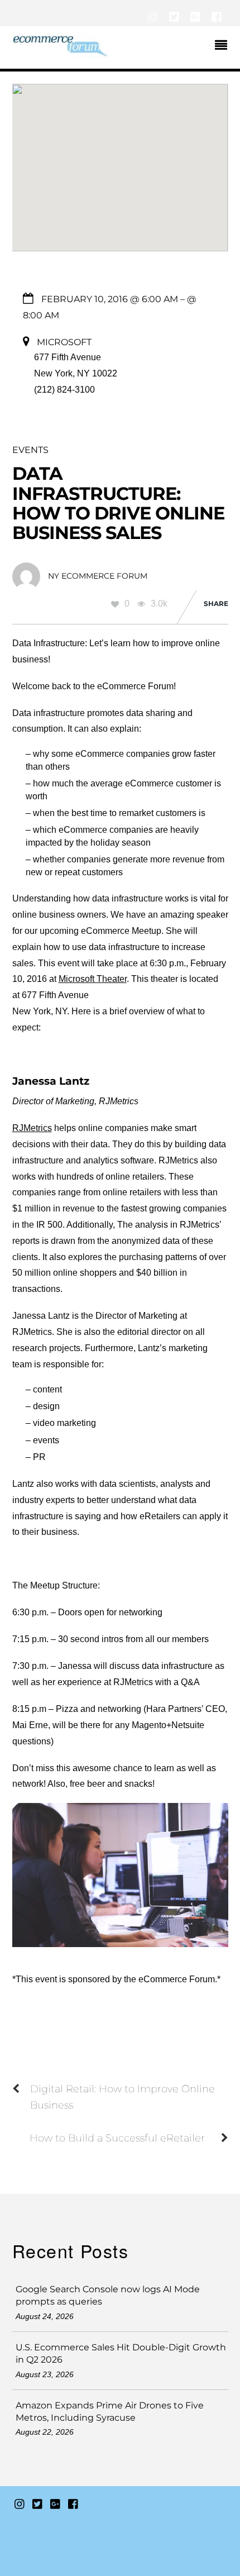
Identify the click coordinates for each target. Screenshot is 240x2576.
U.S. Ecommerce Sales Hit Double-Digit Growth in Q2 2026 (121, 2353)
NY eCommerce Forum (98, 576)
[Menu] (224, 46)
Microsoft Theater (93, 979)
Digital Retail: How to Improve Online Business (123, 2097)
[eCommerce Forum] (61, 52)
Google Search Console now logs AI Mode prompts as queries (108, 2295)
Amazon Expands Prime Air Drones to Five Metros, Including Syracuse (110, 2412)
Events (30, 450)
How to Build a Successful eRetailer (117, 2138)
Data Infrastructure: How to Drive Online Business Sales (119, 503)
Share (216, 604)
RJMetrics (32, 1128)
